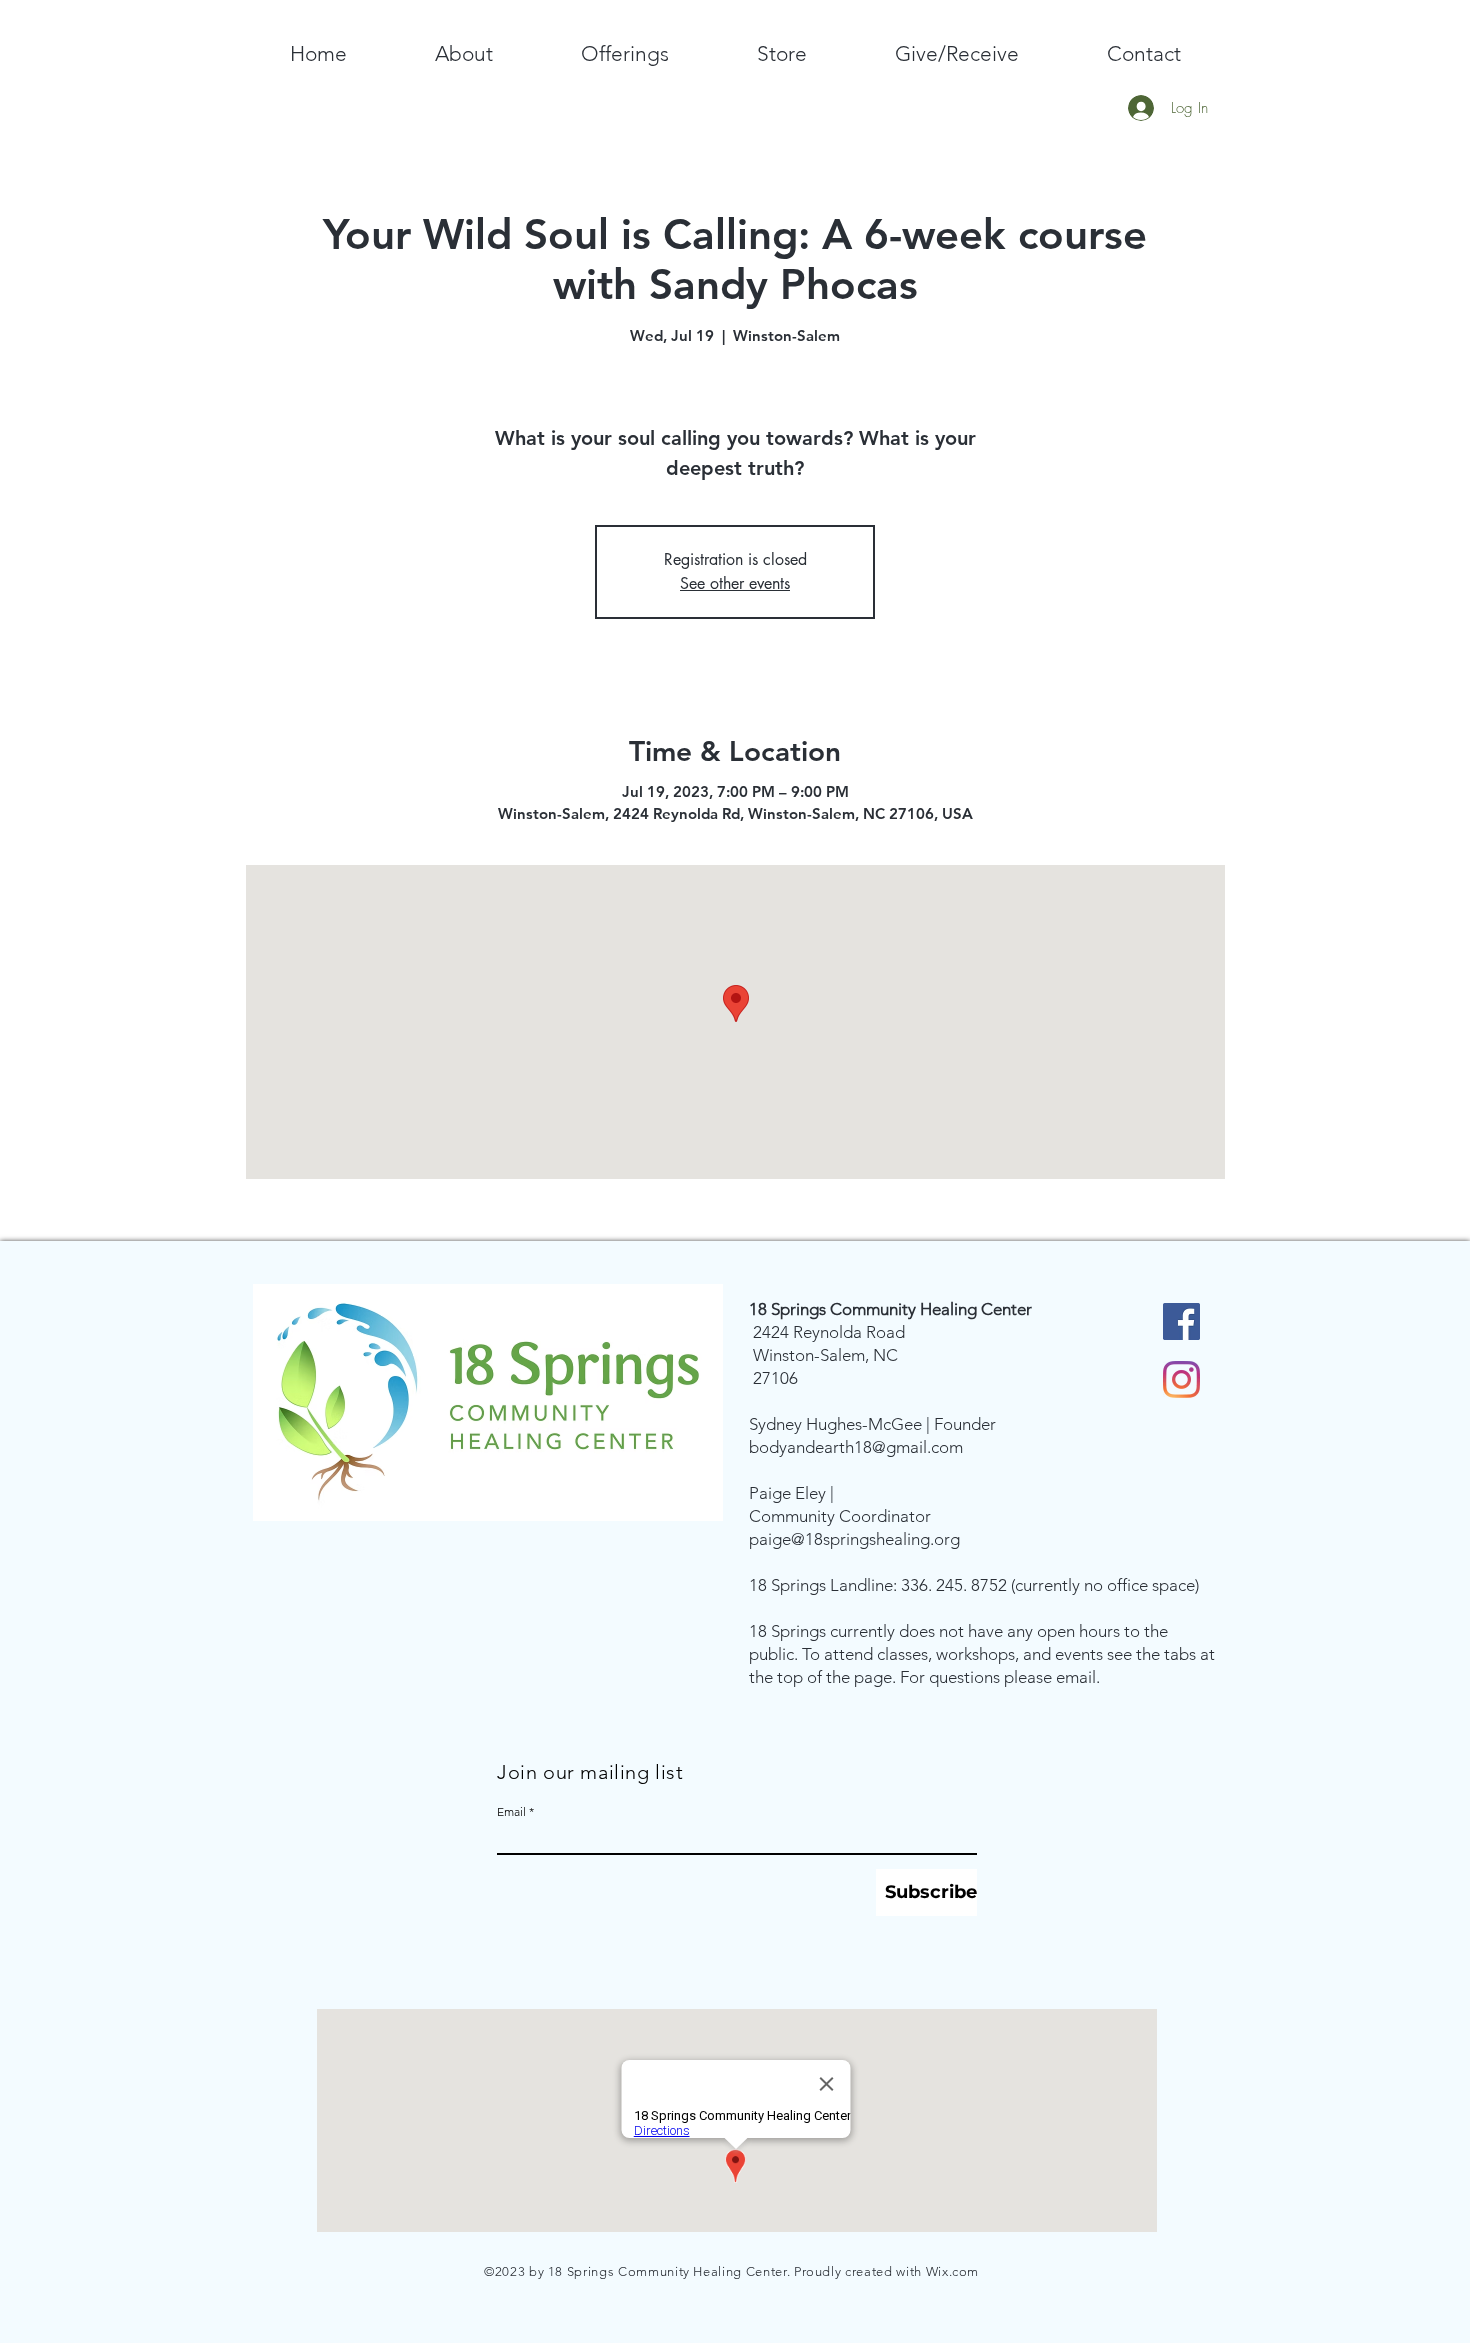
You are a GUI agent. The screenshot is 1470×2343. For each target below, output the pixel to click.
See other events (735, 583)
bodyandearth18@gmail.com (856, 1447)
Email (511, 1812)
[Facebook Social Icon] (1181, 1321)
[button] (464, 54)
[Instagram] (1181, 1379)
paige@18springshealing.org (854, 1539)
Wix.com (953, 2271)
